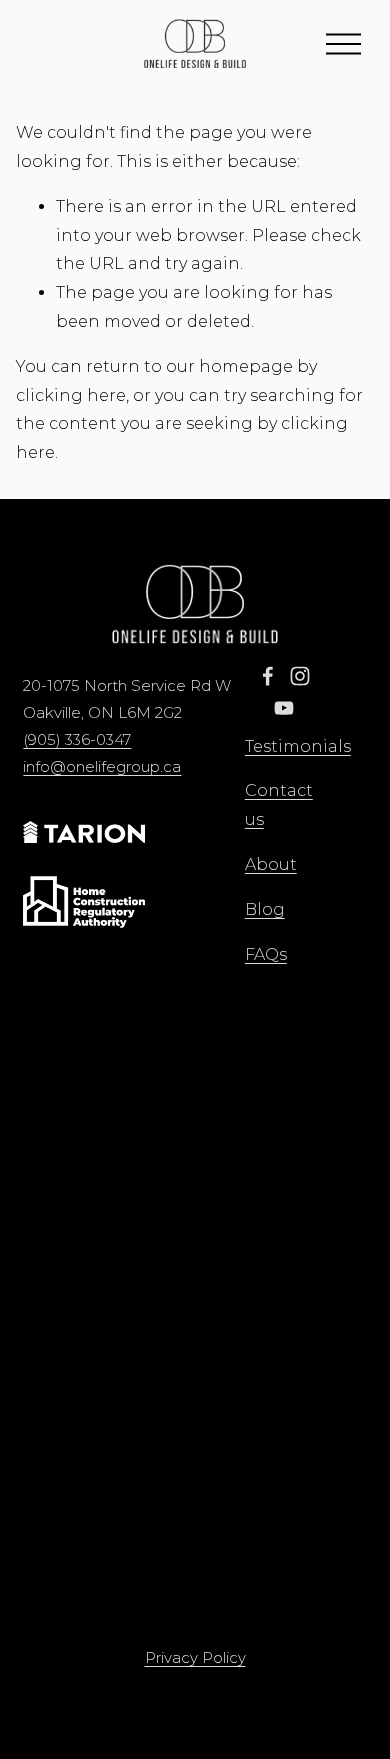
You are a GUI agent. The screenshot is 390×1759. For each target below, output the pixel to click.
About (271, 864)
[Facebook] (268, 676)
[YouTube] (284, 708)
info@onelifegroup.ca (102, 767)
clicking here (71, 395)
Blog (265, 909)
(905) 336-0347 (77, 740)
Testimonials (298, 746)
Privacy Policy (195, 1658)
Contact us (279, 805)
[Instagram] (300, 676)
